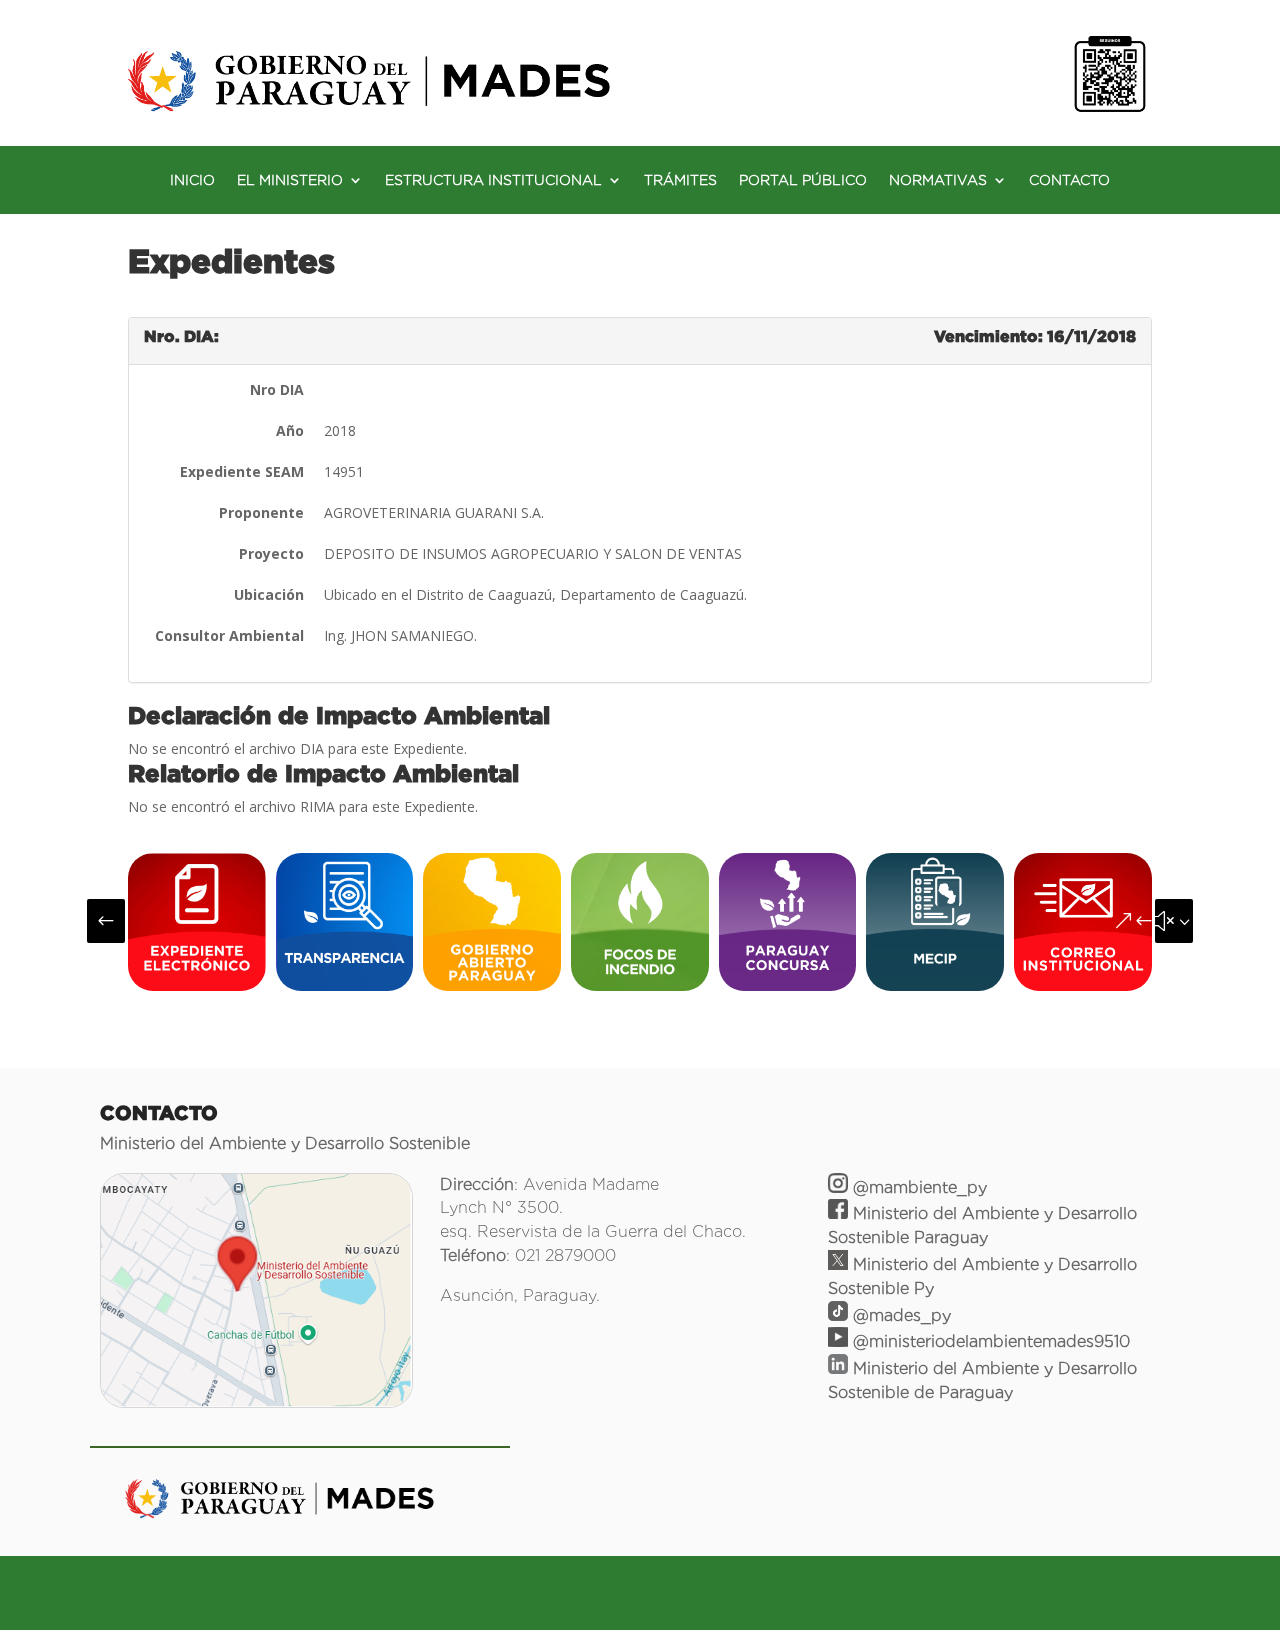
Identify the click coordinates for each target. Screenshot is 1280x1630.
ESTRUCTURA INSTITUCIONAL (493, 180)
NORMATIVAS (938, 180)
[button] (106, 921)
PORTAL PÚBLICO (803, 180)
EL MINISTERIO (290, 180)
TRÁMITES (680, 180)
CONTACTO (1069, 180)
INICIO (192, 180)
